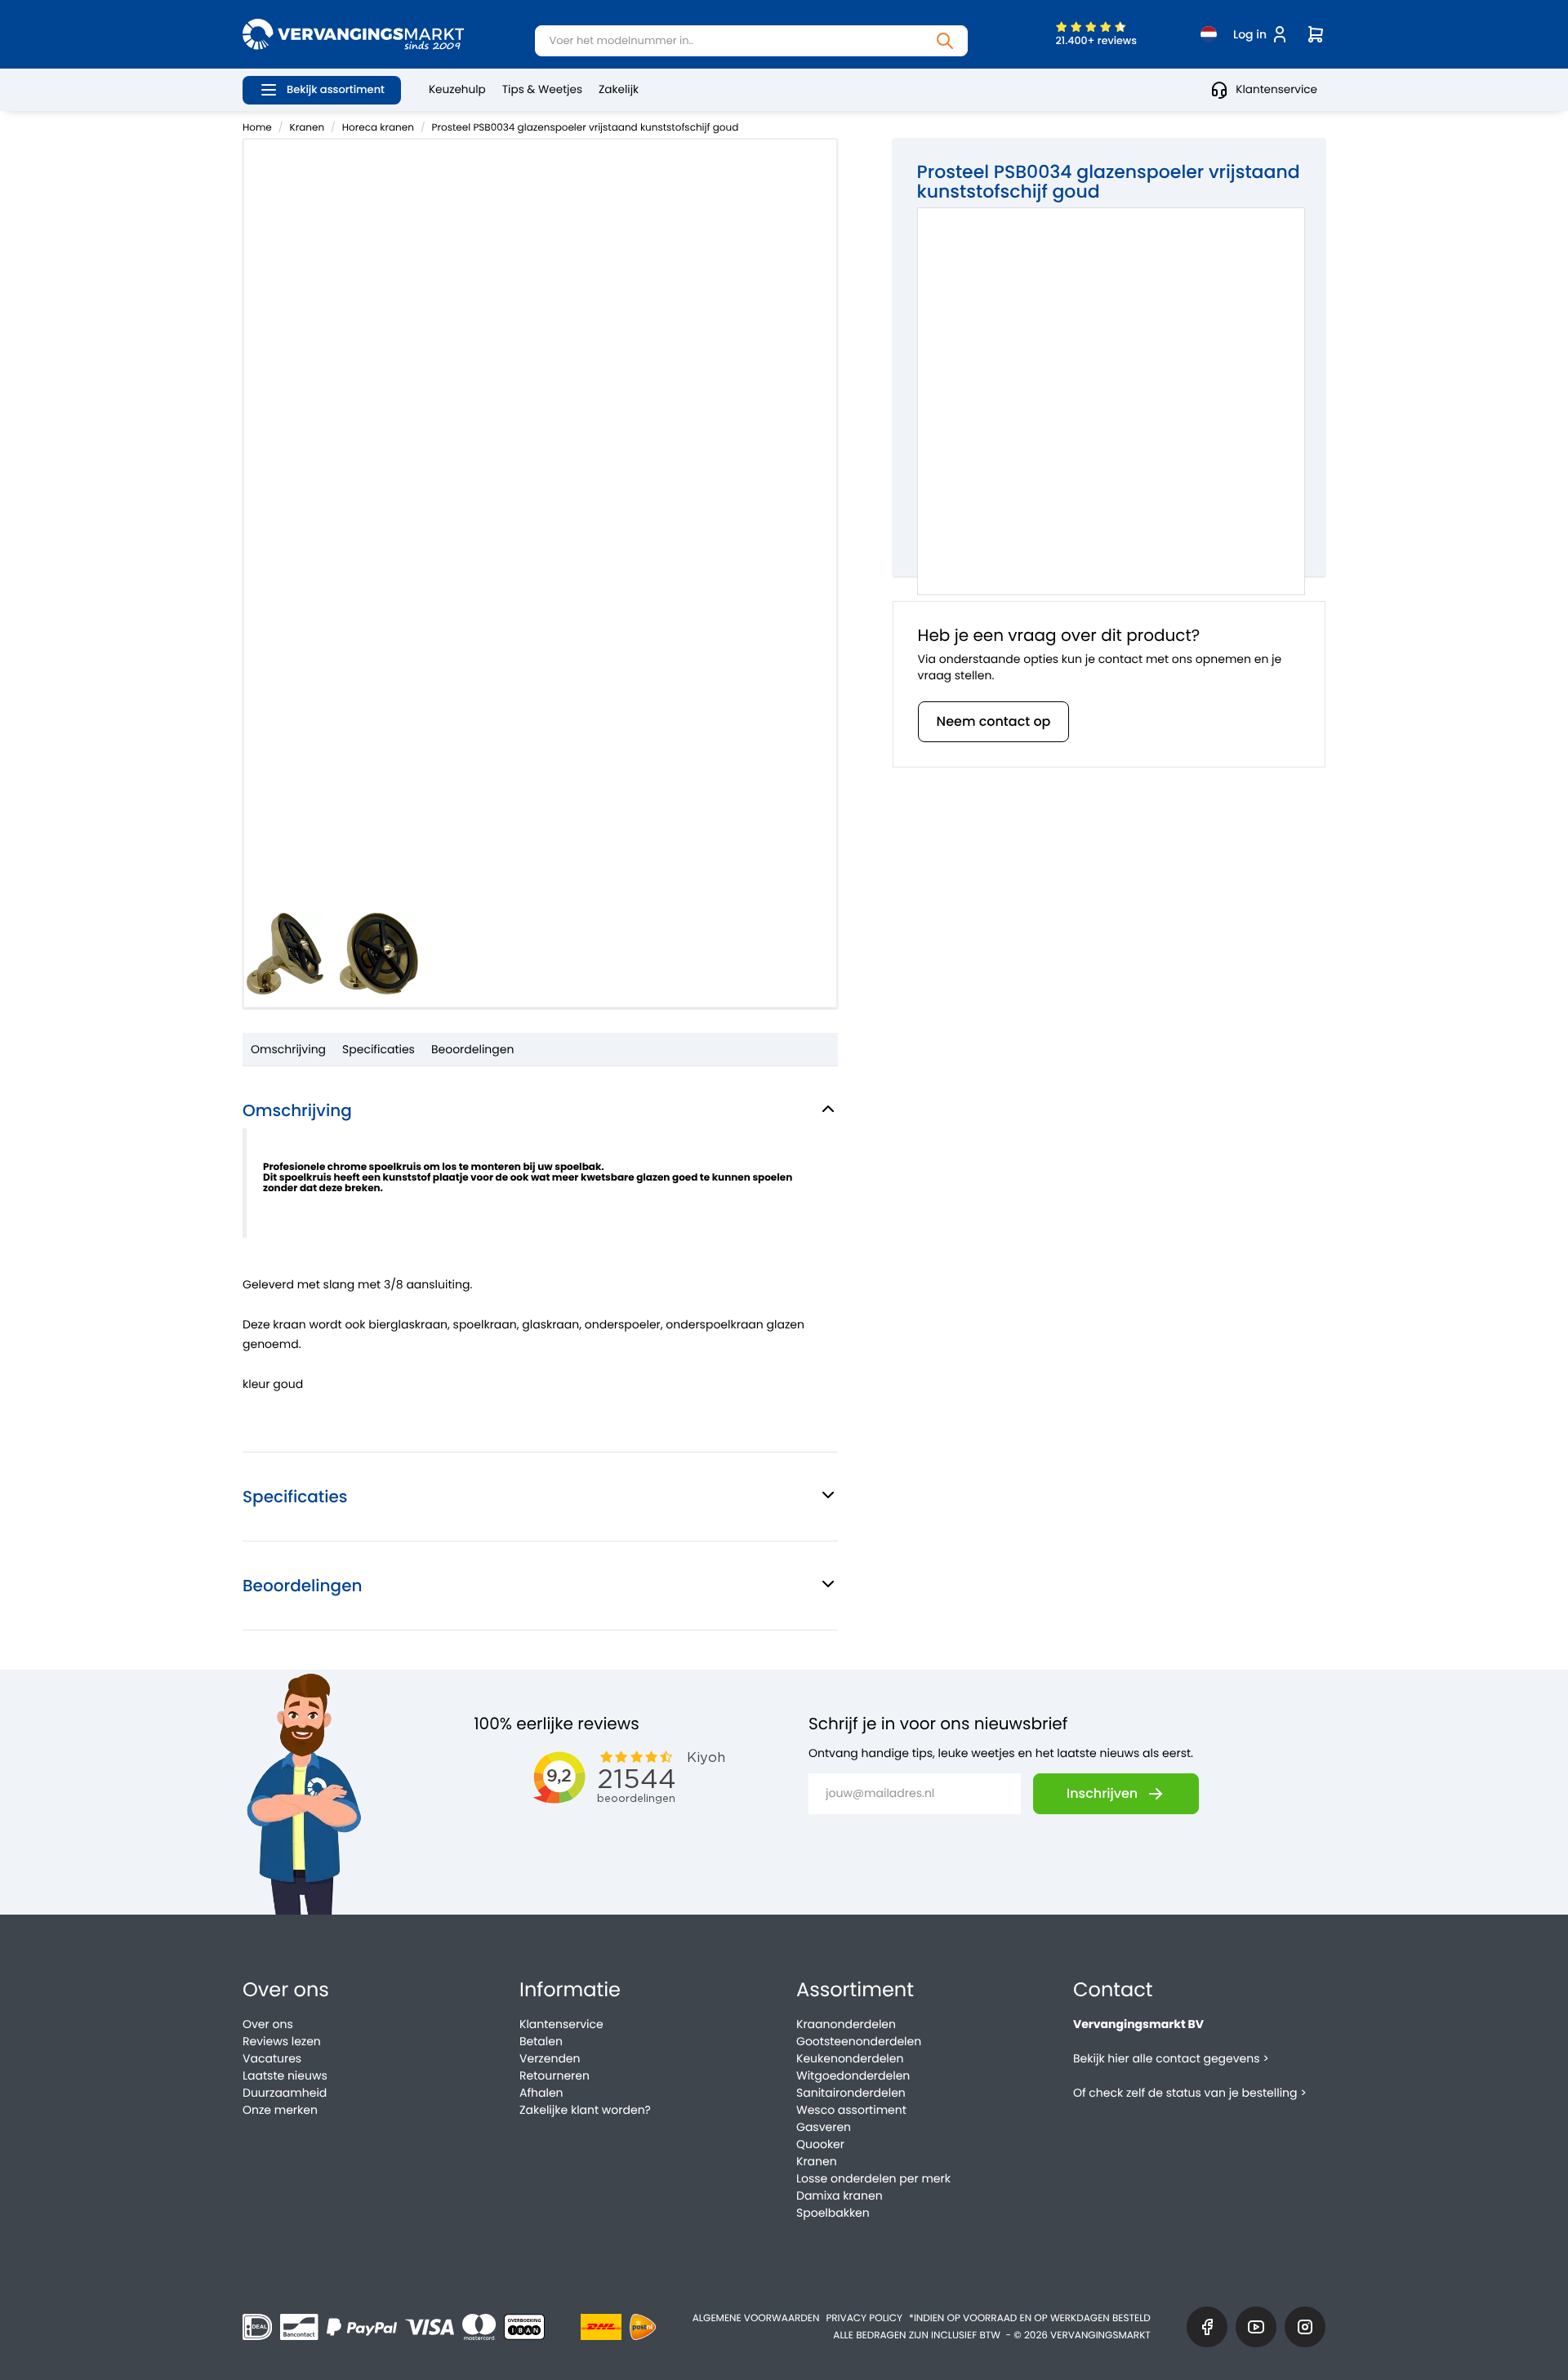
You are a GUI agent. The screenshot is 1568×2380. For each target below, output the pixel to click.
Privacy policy (864, 2318)
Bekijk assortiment (336, 89)
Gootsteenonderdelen (859, 2041)
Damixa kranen (840, 2195)
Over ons (268, 2024)
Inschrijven (1102, 1793)
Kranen (307, 128)
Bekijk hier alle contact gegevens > (1171, 2058)
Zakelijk (619, 89)
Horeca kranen (378, 128)
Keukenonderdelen (850, 2058)
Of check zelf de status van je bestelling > (1190, 2093)
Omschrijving (288, 1049)
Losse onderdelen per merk (873, 2178)
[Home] (353, 34)
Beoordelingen (473, 1049)
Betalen (541, 2041)
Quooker (820, 2144)
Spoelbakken (833, 2213)
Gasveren (824, 2127)
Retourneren (555, 2075)
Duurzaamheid (285, 2093)
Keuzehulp (457, 89)
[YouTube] (1256, 2327)
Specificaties (379, 1049)
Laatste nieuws (285, 2075)
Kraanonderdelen (846, 2024)
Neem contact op (994, 721)
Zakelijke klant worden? (585, 2110)
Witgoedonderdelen (853, 2075)
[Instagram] (1305, 2327)
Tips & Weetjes (542, 89)
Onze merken (280, 2110)
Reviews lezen (282, 2041)
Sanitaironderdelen (851, 2093)
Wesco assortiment (851, 2110)
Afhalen (541, 2093)
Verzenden (550, 2058)
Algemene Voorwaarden (756, 2318)
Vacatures (272, 2058)
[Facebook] (1207, 2327)
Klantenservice (1276, 89)
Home (257, 128)
